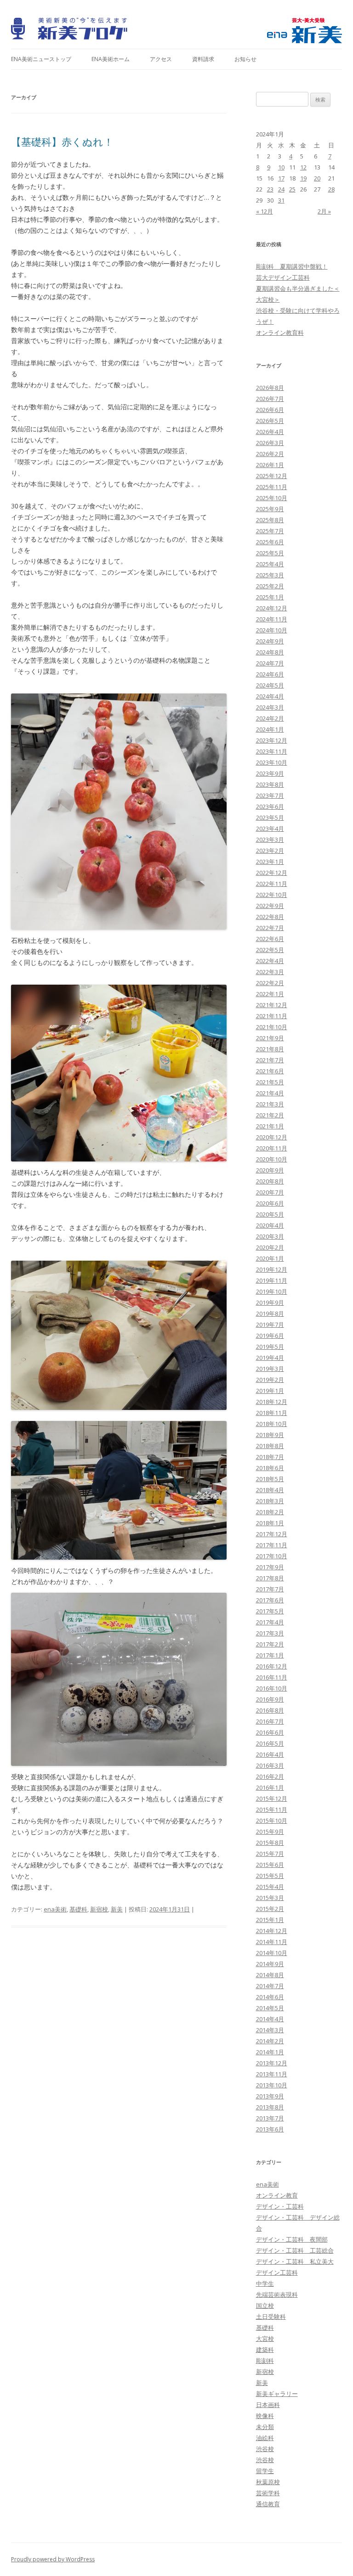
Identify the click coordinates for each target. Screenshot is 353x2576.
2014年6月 (270, 1997)
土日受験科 (271, 2317)
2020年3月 (270, 1236)
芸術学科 (268, 2493)
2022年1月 (270, 994)
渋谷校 (265, 2449)
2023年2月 (270, 851)
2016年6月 (270, 1732)
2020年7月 (270, 1192)
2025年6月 (270, 542)
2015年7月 (270, 1854)
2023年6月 (270, 806)
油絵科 (265, 2438)
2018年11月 (272, 1413)
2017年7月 (270, 1589)
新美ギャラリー (277, 2394)
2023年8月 (270, 784)
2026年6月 (270, 410)
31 (281, 200)
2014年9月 (270, 1964)
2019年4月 (270, 1358)
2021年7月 (270, 1060)
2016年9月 (270, 1699)
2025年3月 (270, 575)
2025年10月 (272, 498)
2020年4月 (270, 1225)
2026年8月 (270, 388)
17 (281, 178)
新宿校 (99, 1909)
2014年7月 (270, 1986)
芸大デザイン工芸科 (283, 277)
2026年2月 (270, 454)
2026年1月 (270, 465)
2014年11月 (272, 1942)
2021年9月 (270, 1038)
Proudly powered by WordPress (53, 2559)
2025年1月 (270, 597)
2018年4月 (270, 1490)
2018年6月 (270, 1468)
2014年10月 (272, 1953)
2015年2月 (270, 1909)
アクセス (161, 59)
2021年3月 (270, 1104)
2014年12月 (272, 1931)
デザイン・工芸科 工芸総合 (295, 2250)
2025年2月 (270, 586)
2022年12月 (272, 873)
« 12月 (265, 211)
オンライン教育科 (280, 333)
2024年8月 (270, 652)
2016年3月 (270, 1765)
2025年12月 (272, 476)
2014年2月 (270, 2041)
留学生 (265, 2471)
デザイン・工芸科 (280, 2206)
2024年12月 (272, 608)
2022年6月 (270, 939)
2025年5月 (270, 553)
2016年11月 (272, 1677)
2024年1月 (270, 729)
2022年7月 (270, 928)
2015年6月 (270, 1865)
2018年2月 (270, 1512)
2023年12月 (272, 740)
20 (317, 178)
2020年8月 (270, 1181)
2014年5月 (270, 2008)
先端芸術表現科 (277, 2294)
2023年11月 (272, 751)
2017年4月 (270, 1622)
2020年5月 (270, 1214)
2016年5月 (270, 1743)
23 (270, 189)
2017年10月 (272, 1556)
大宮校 (265, 2339)
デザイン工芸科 (277, 2272)
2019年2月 (270, 1380)
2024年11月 (272, 619)
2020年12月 (272, 1137)
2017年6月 (270, 1600)
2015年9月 (270, 1832)
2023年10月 (272, 762)
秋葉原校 (268, 2482)
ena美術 (55, 1909)
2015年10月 (272, 1821)
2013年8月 (270, 2107)
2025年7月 (270, 531)
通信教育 (268, 2504)
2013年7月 (270, 2118)
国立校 (265, 2305)
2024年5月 (270, 685)
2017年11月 (272, 1545)
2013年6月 (270, 2129)
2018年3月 (270, 1501)
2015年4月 (270, 1887)
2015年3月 (270, 1898)
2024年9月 (270, 641)
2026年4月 (270, 432)
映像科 (265, 2416)
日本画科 (268, 2405)
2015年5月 (270, 1876)
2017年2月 (270, 1644)
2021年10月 (272, 1027)
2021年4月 (270, 1093)
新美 (117, 1909)
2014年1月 (270, 2052)
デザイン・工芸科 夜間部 (292, 2239)
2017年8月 (270, 1578)
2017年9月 (270, 1567)
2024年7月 (270, 663)
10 (281, 167)
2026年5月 (270, 421)
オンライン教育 (277, 2195)
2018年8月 (270, 1446)
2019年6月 (270, 1336)
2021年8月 (270, 1049)
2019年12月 (272, 1269)
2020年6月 (270, 1203)
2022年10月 (272, 895)
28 (331, 189)
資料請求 (203, 59)
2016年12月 (272, 1666)
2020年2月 (270, 1247)
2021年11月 (272, 1016)
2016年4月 (270, 1754)
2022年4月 (270, 961)
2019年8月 (270, 1313)
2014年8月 (270, 1975)
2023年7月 (270, 795)
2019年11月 (272, 1280)
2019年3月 (270, 1369)
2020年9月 (270, 1170)
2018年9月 (270, 1435)
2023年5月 (270, 817)
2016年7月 (270, 1721)
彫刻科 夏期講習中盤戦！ (292, 266)
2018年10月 (272, 1424)
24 (281, 189)
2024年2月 (270, 718)
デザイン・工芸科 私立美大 (295, 2261)
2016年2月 (270, 1776)
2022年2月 (270, 983)
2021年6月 (270, 1071)
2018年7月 (270, 1457)
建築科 (265, 2350)
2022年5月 (270, 950)
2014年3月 (270, 2030)
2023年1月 (270, 862)
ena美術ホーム (111, 59)
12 (303, 167)
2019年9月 (270, 1302)
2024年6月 (270, 674)
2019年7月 (270, 1325)
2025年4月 (270, 564)
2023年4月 (270, 829)
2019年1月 (270, 1391)
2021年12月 (272, 1005)
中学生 (265, 2283)
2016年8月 (270, 1710)
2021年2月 (270, 1115)
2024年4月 (270, 696)
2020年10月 (272, 1159)
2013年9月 (270, 2096)
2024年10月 (272, 630)
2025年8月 (270, 520)
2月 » (324, 211)
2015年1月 (270, 1920)
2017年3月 (270, 1633)
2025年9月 (270, 509)
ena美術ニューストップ (41, 59)
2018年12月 (272, 1402)
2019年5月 (270, 1347)
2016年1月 (270, 1787)
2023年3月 (270, 840)
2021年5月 (270, 1082)
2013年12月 (272, 2063)
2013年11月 (272, 2074)
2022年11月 (272, 884)
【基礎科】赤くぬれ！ (62, 141)
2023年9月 (270, 773)
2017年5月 (270, 1611)
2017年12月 (272, 1534)
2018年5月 (270, 1479)
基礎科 (78, 1909)
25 (292, 189)
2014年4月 (270, 2019)
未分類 (265, 2427)
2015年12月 (272, 1798)
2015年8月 (270, 1843)
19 (303, 178)
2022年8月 (270, 917)
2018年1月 (270, 1523)
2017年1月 (270, 1655)
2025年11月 (272, 487)
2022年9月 (270, 906)
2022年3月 (270, 972)
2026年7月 (270, 399)
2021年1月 (270, 1126)
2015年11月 (272, 1809)
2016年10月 (272, 1688)
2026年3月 (270, 443)
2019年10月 (272, 1291)
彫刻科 (265, 2361)
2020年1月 (270, 1258)
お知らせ (245, 59)
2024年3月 (270, 707)
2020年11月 (272, 1148)
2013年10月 (272, 2085)
